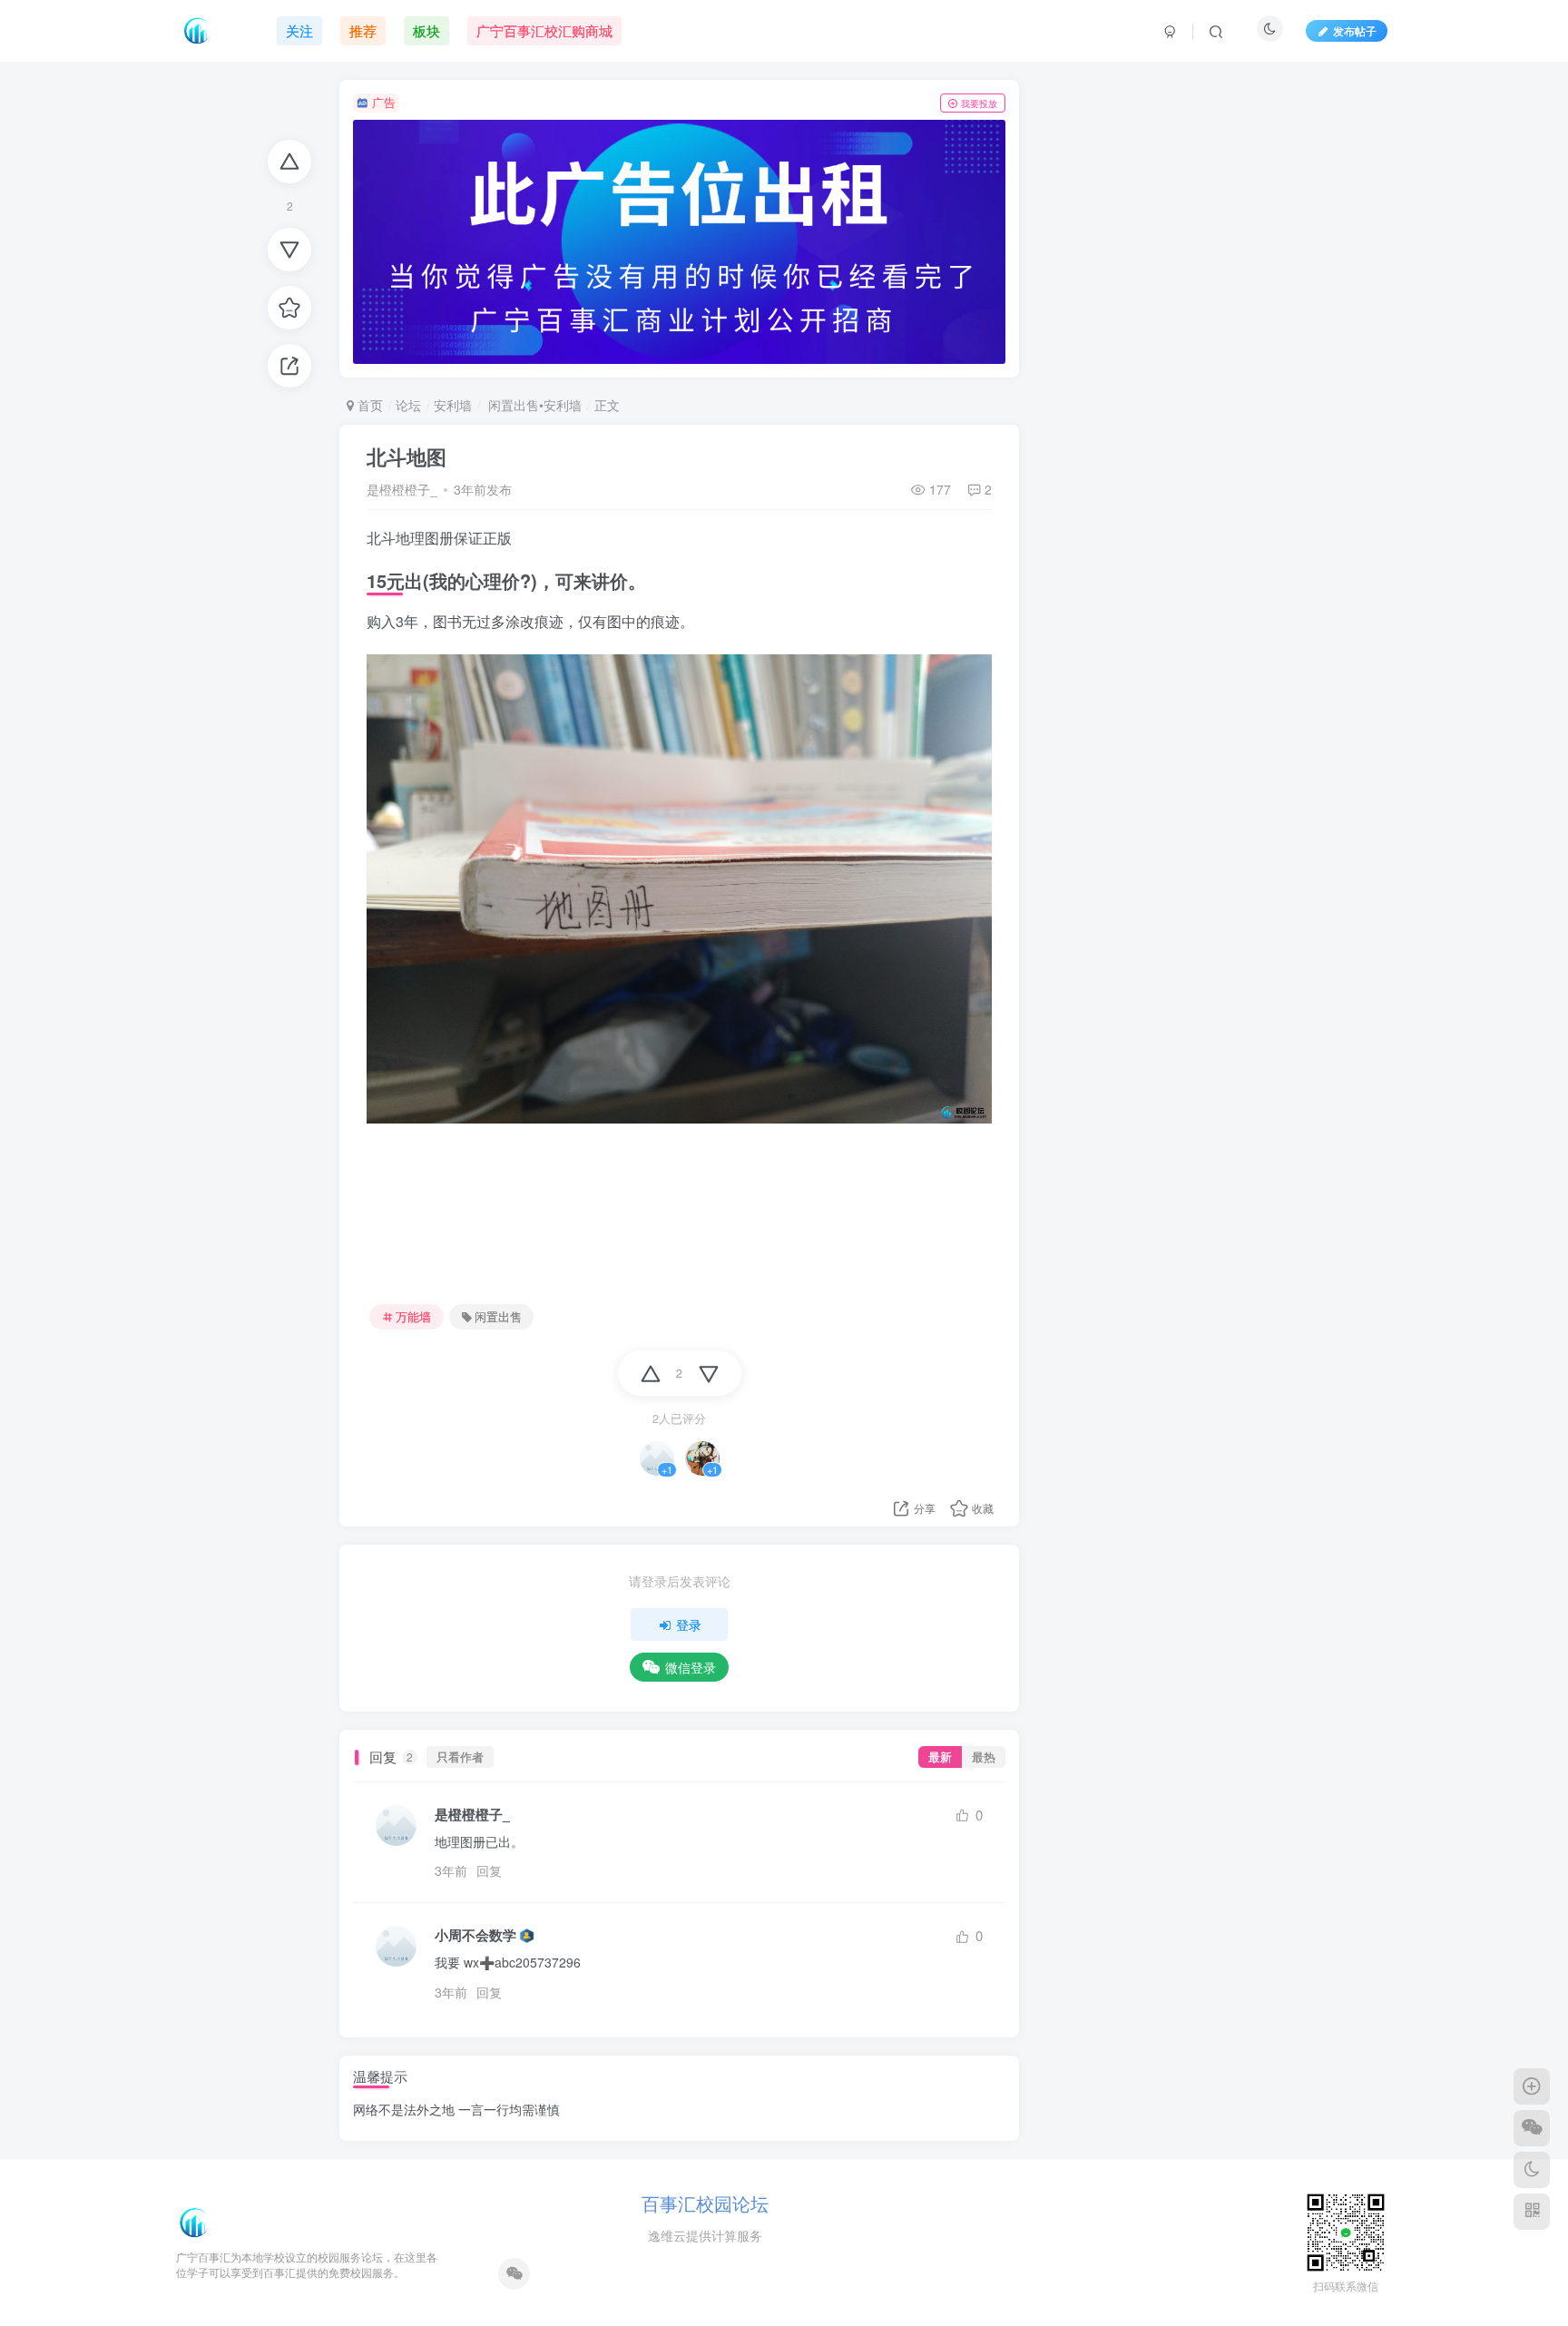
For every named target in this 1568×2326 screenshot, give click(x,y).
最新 (940, 1757)
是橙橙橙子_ (402, 489)
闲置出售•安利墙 (533, 405)
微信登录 (691, 1667)
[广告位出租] (679, 242)
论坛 (408, 405)
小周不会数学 (475, 1935)
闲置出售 (498, 1317)
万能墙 (413, 1317)
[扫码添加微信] (1532, 2128)
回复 (489, 1870)
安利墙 (453, 405)
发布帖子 (1355, 30)
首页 (368, 405)
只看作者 (460, 1757)
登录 (689, 1624)
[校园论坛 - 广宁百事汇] (194, 2221)
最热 (984, 1757)
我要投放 (979, 103)
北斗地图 (407, 456)
